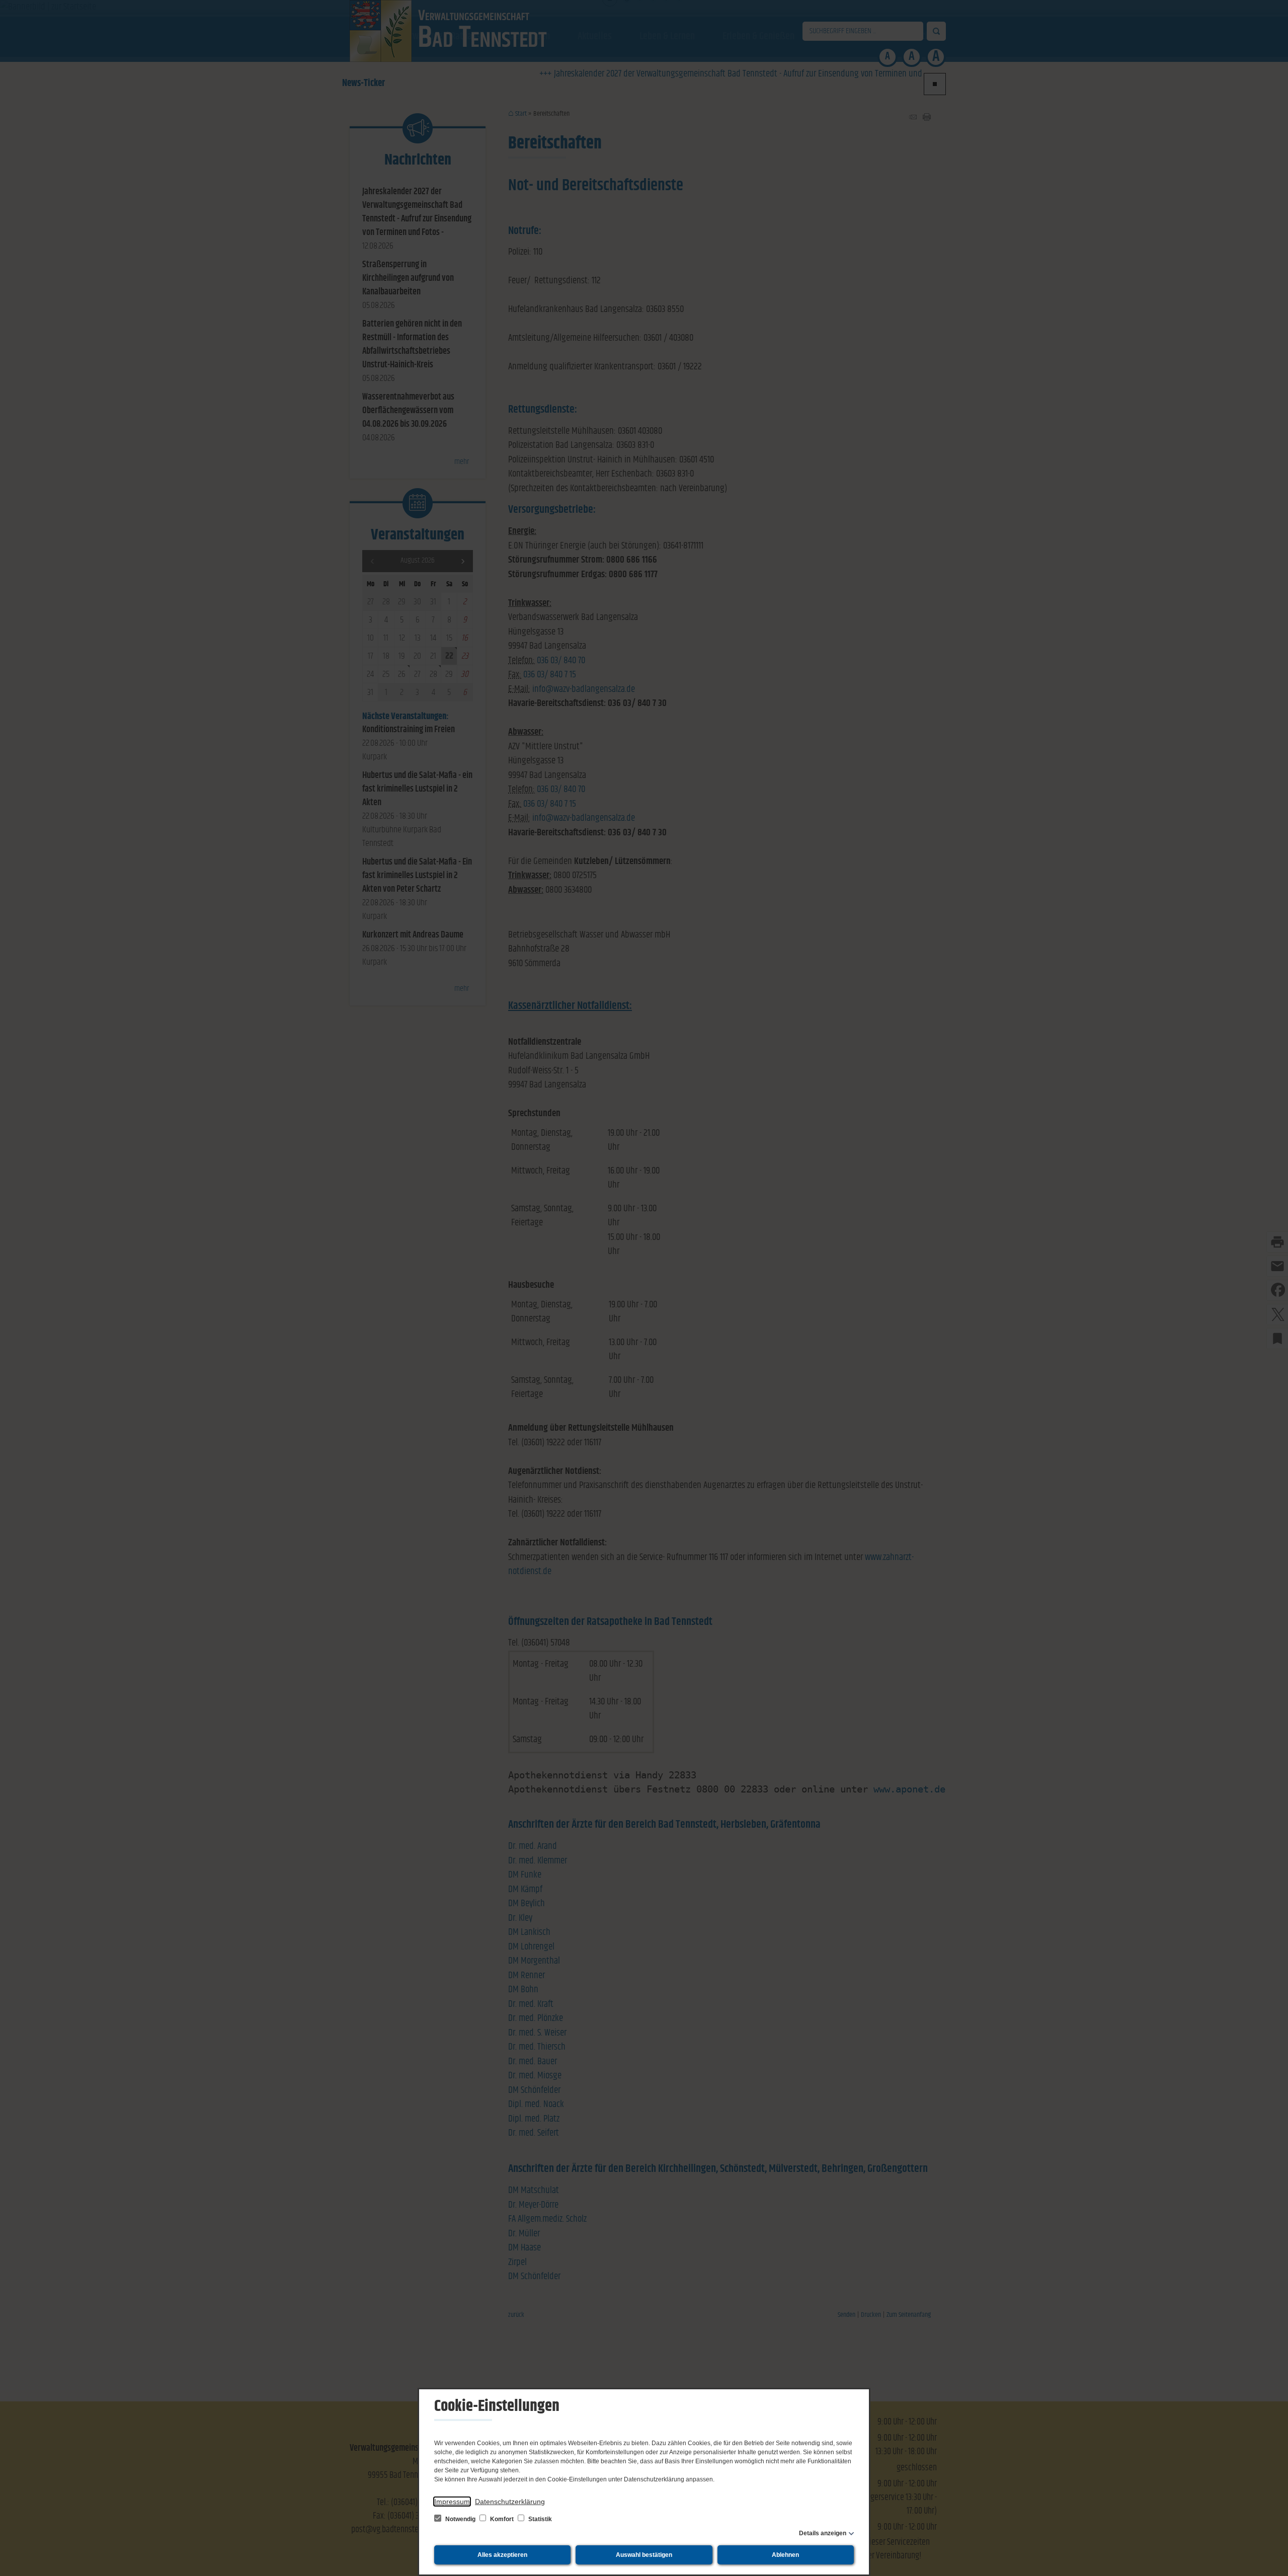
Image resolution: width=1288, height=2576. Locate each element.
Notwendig (460, 2519)
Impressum (452, 2502)
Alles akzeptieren (502, 2555)
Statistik (539, 2519)
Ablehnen (785, 2555)
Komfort (502, 2519)
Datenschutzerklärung (510, 2502)
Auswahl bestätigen (644, 2555)
